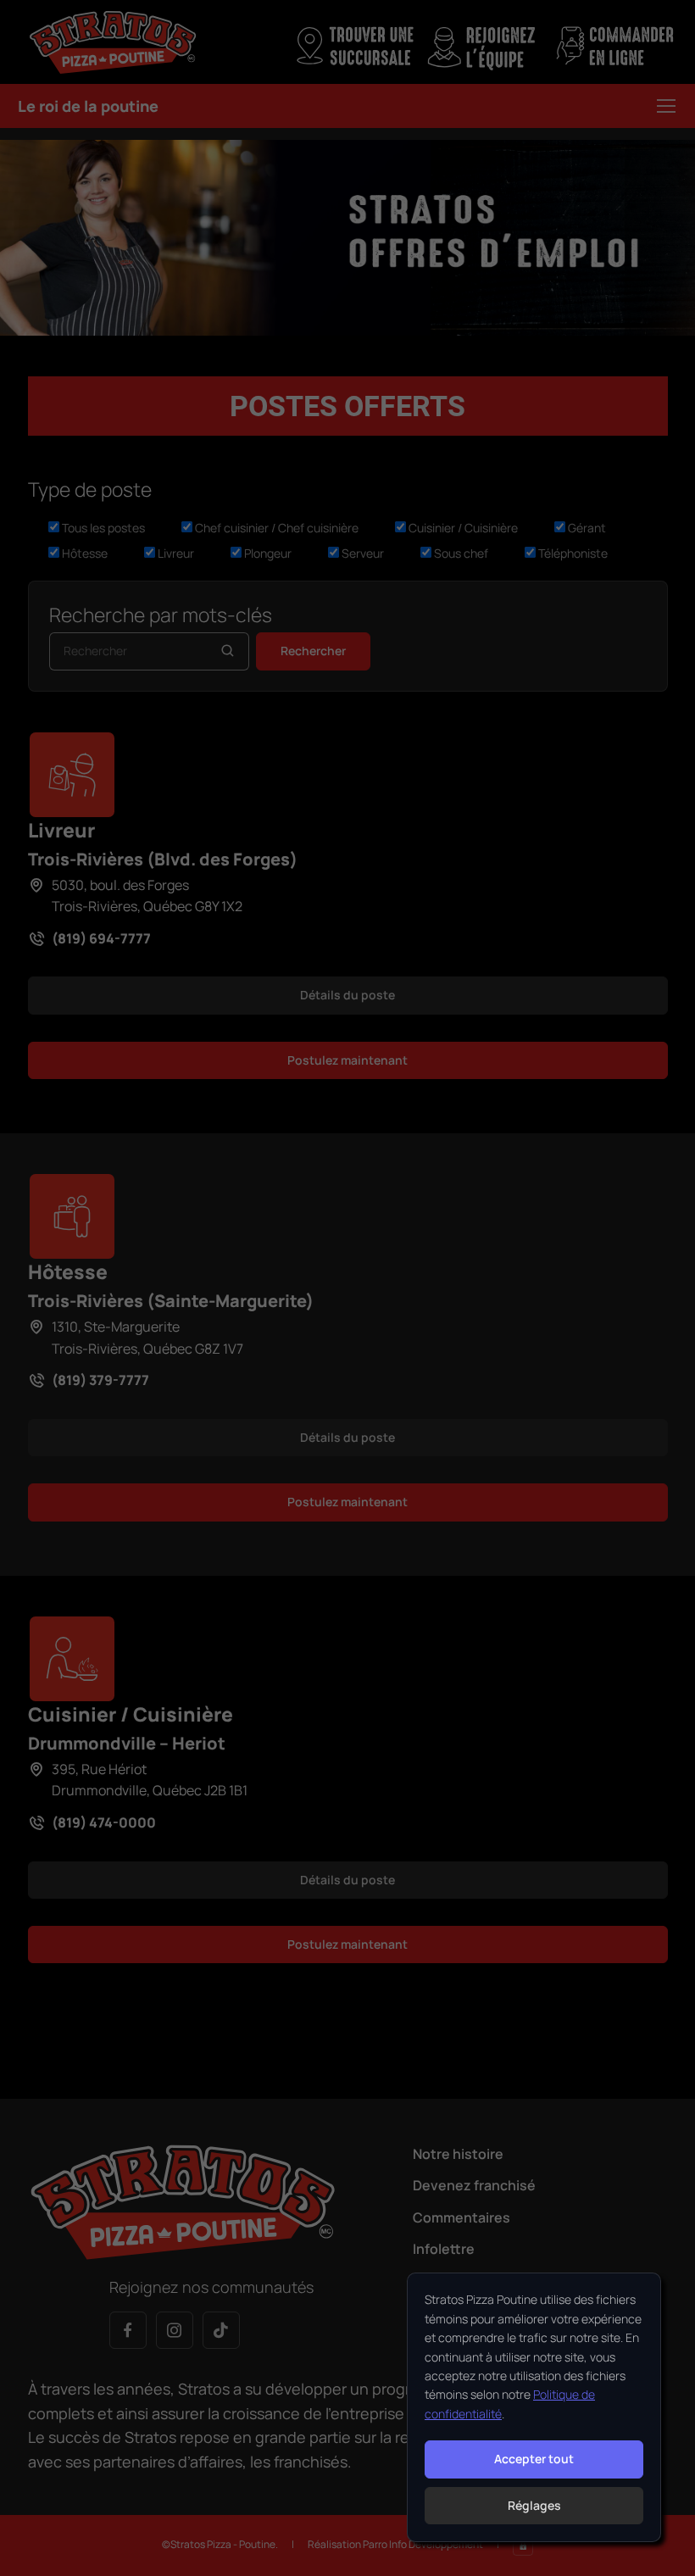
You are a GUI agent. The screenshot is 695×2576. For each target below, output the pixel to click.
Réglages (534, 2505)
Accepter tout (534, 2459)
